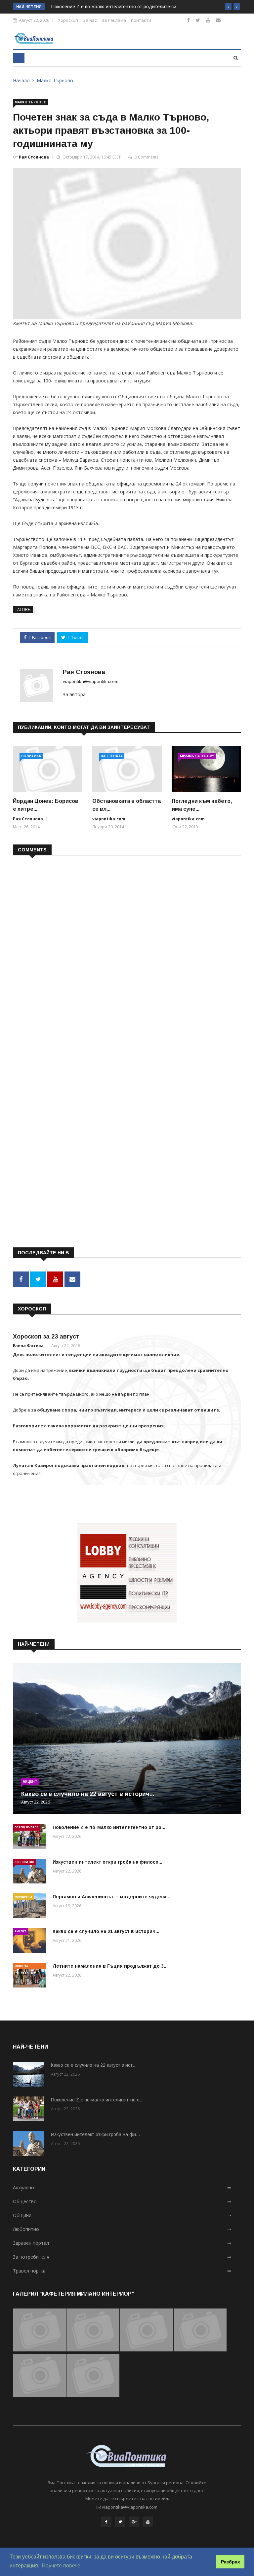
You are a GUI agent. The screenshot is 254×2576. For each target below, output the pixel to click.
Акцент (30, 1781)
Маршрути (23, 1896)
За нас (90, 20)
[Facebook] (189, 20)
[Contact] (218, 20)
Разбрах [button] (231, 2562)
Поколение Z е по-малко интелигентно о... (97, 2100)
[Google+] (134, 2522)
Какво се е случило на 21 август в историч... (106, 1931)
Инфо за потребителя (25, 1967)
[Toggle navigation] (19, 58)
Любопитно (24, 1862)
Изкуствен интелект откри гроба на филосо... (107, 1862)
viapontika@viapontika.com (91, 681)
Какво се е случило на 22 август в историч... (88, 1794)
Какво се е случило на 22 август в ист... (94, 2065)
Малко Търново (55, 80)
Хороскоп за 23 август (46, 1337)
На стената (112, 756)
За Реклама (114, 20)
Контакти (141, 20)
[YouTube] (148, 2522)
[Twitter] (198, 20)
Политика (31, 756)
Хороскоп (68, 20)
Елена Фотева (28, 1346)
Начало (21, 80)
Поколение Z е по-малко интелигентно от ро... (109, 1827)
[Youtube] (208, 20)
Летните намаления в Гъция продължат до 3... (110, 1966)
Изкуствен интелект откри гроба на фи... (95, 2134)
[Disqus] (127, 946)
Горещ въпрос (26, 1827)
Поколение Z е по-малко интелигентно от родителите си (114, 7)
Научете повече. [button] (62, 2566)
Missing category (197, 756)
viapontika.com (109, 819)
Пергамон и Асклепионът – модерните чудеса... (111, 1897)
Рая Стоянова (34, 157)
